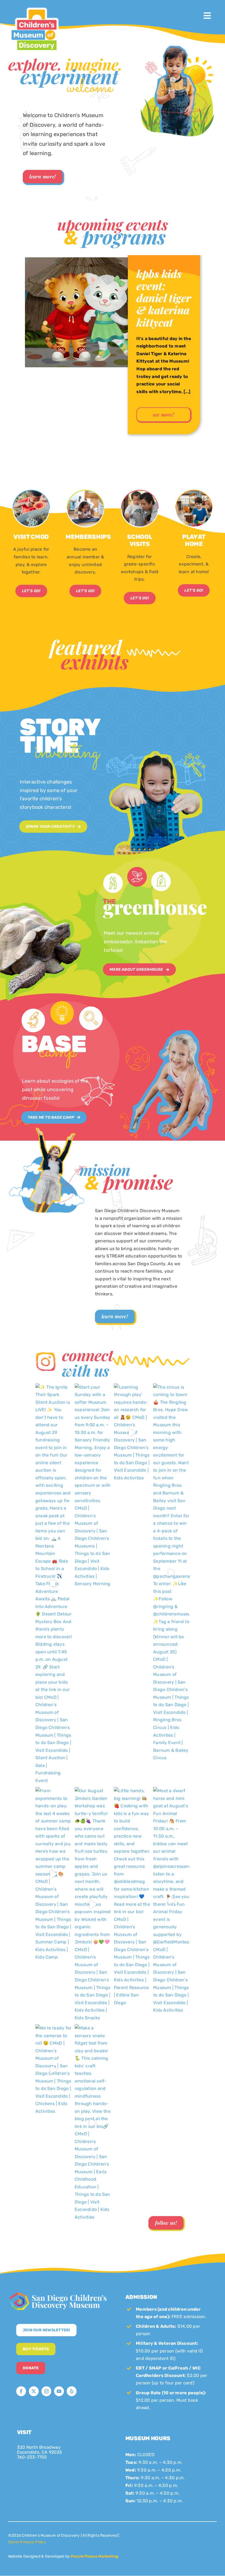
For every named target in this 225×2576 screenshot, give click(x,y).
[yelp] (72, 2391)
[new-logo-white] (58, 2293)
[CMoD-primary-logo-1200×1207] (34, 7)
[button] (12, 361)
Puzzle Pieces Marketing (95, 2556)
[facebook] (21, 2391)
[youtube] (59, 2391)
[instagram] (46, 2391)
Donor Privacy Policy (27, 2542)
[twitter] (34, 2391)
